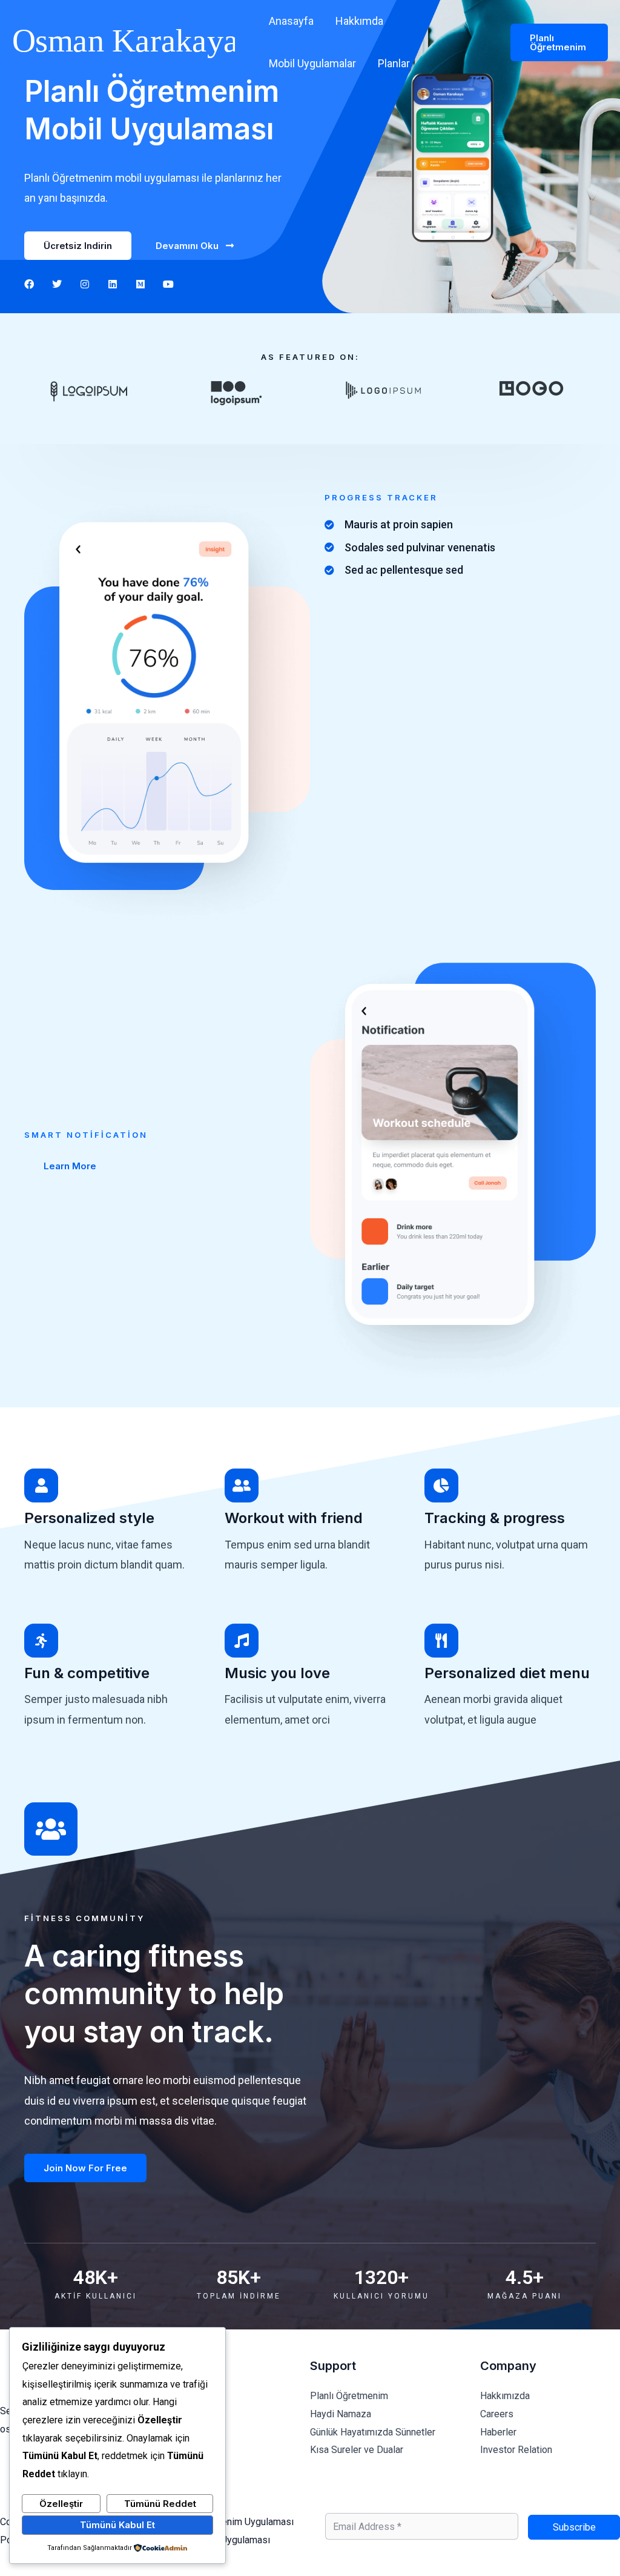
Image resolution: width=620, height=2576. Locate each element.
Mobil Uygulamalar (312, 63)
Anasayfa (291, 21)
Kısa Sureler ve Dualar (357, 2450)
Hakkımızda (505, 2396)
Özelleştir (61, 2504)
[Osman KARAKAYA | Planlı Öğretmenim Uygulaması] (124, 41)
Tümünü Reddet (160, 2504)
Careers (497, 2414)
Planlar (394, 63)
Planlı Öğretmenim (349, 2396)
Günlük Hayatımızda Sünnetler (373, 2432)
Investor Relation (516, 2450)
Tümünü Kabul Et (117, 2525)
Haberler (498, 2432)
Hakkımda (359, 21)
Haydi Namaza (341, 2414)
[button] (559, 42)
